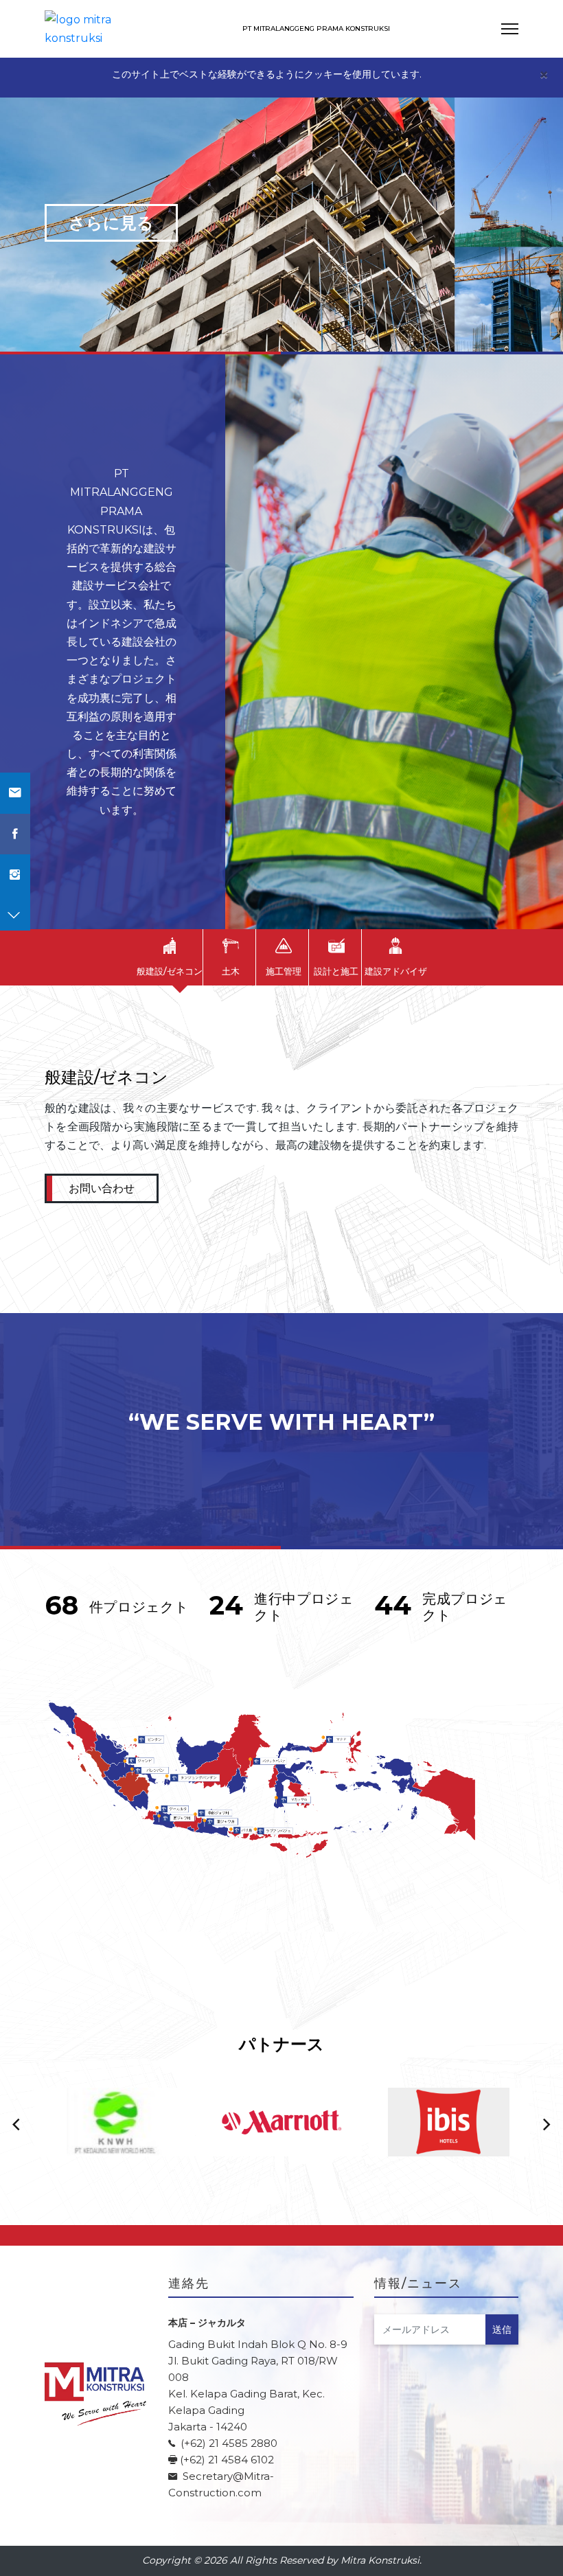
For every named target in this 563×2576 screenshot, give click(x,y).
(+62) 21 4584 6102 (227, 2460)
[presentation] (16, 2125)
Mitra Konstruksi (380, 2560)
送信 (502, 2329)
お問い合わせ (102, 1188)
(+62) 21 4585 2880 (228, 2443)
